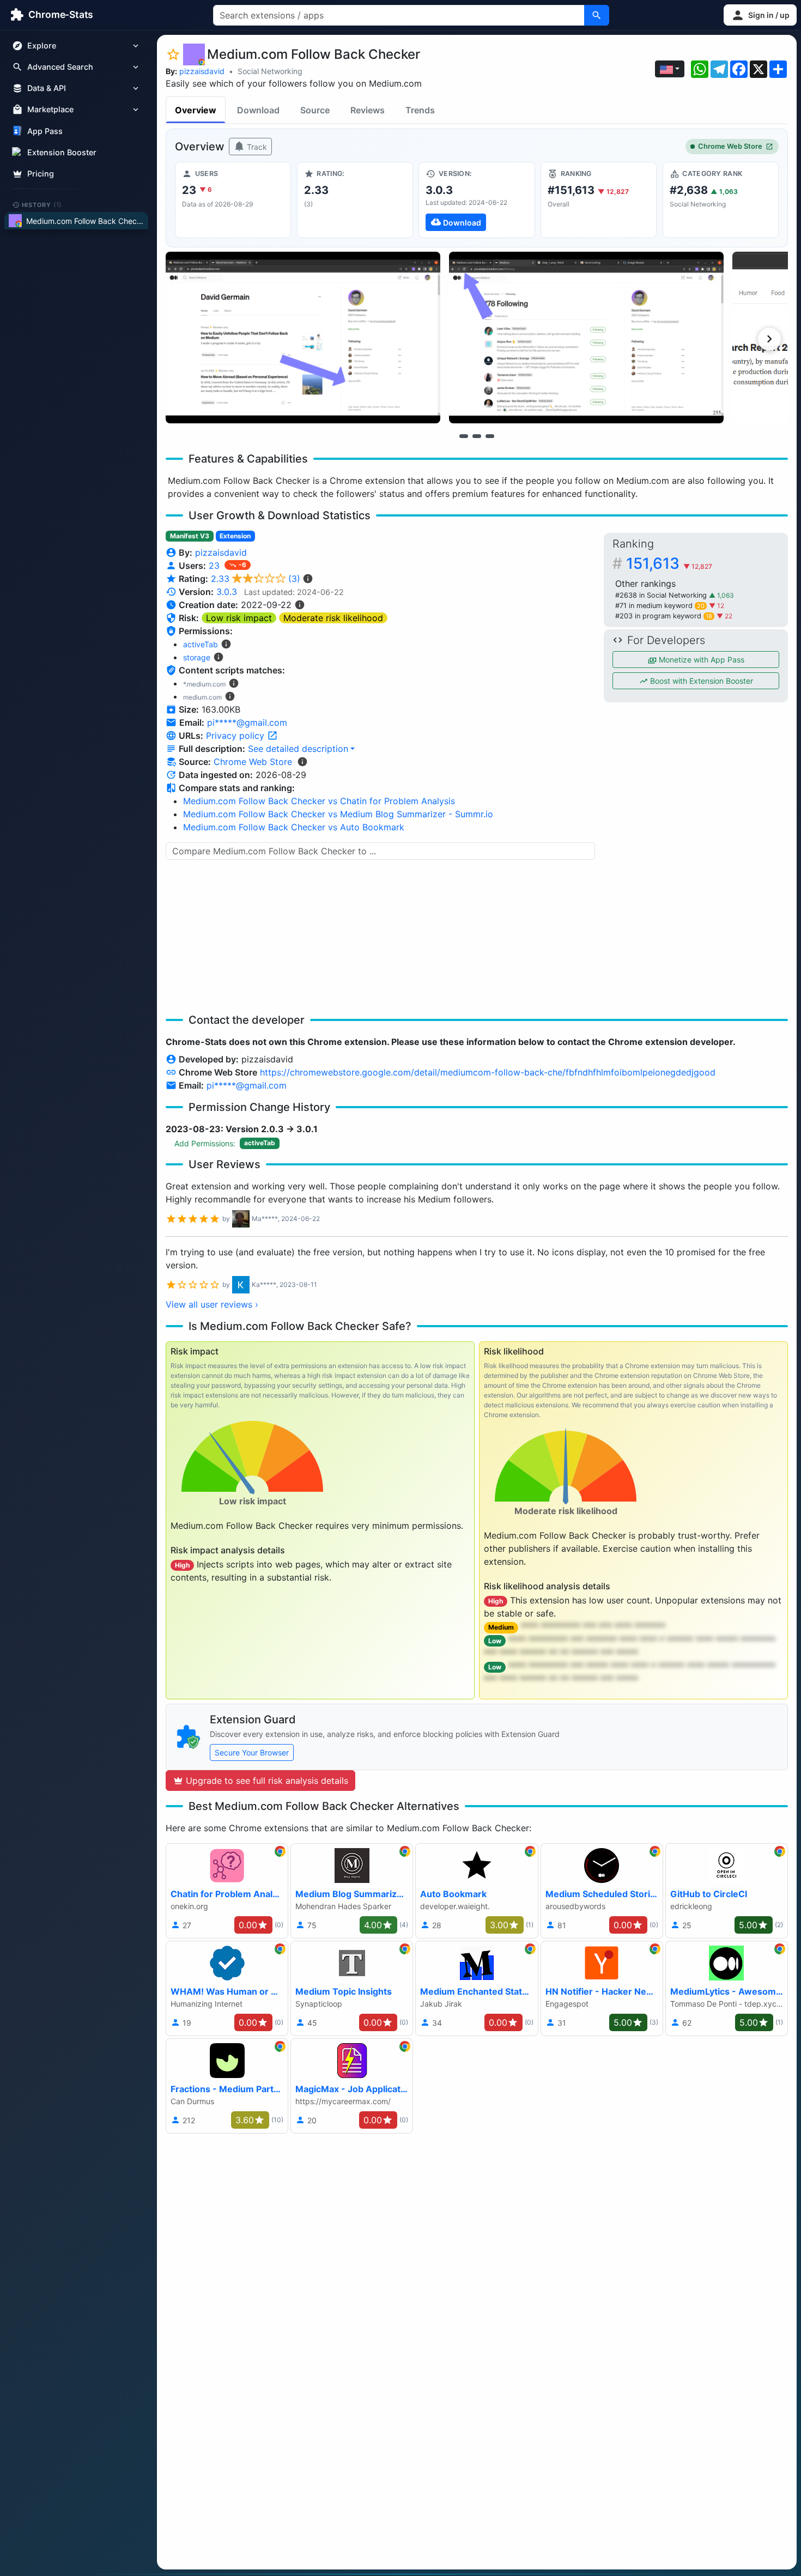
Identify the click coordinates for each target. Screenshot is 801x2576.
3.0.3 (227, 592)
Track (256, 147)
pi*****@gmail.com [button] (247, 722)
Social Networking (270, 71)
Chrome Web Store (730, 146)
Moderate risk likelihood (333, 618)
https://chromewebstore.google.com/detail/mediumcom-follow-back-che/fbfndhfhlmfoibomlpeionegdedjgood (488, 1072)
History (42, 204)
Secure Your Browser (252, 1752)
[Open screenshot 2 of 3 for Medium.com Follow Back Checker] (586, 338)
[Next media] (769, 339)
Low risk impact (239, 618)
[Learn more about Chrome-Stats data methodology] (302, 762)
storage (197, 657)
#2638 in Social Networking (662, 595)
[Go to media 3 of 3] (490, 436)
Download (258, 110)
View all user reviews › (212, 1304)
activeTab (201, 644)
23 (216, 566)
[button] (760, 15)
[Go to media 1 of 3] (464, 436)
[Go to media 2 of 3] (477, 436)
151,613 (669, 563)
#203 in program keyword (664, 616)
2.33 (256, 579)
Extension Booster (62, 152)
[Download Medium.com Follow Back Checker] (477, 200)
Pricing (41, 174)
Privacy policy (236, 736)
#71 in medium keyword (660, 606)
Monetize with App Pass (700, 660)
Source (315, 110)
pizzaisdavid (202, 71)
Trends (420, 110)
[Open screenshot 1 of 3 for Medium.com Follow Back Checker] (303, 338)
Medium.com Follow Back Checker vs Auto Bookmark (294, 827)
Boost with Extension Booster (700, 681)
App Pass (45, 131)
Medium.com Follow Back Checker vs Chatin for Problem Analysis (319, 801)
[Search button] (597, 15)
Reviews (368, 110)
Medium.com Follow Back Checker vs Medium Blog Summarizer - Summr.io (338, 814)
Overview (196, 110)
